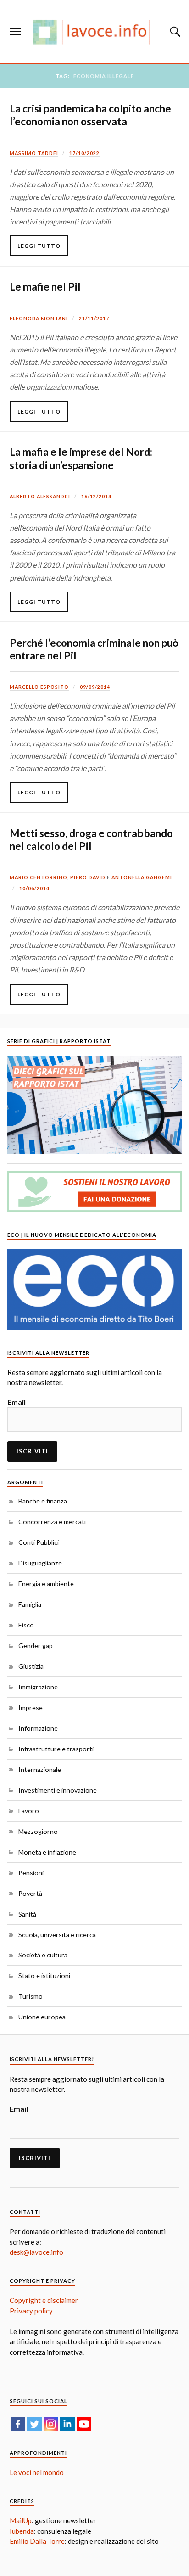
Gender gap (36, 1646)
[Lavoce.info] (94, 32)
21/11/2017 (94, 319)
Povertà (30, 1893)
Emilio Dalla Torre (37, 2541)
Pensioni (31, 1873)
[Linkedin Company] (67, 2424)
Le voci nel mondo (37, 2472)
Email (17, 1402)
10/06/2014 (34, 888)
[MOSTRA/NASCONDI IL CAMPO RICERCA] (174, 32)
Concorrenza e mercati (52, 1522)
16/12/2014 (96, 497)
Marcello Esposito (39, 687)
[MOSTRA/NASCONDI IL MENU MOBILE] (15, 32)
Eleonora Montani (39, 319)
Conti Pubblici (39, 1542)
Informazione (38, 1728)
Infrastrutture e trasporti (56, 1749)
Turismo (31, 1996)
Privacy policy (31, 2311)
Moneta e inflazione (47, 1852)
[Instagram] (51, 2424)
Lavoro (29, 1811)
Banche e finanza (43, 1501)
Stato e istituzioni (44, 1975)
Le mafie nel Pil (45, 287)
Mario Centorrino (39, 877)
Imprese (31, 1707)
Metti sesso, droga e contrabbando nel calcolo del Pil (91, 840)
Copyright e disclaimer (44, 2300)
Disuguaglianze (40, 1563)
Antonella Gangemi (142, 877)
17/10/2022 (84, 153)
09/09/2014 (95, 687)
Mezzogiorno (38, 1831)
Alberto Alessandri (40, 497)
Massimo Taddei (34, 153)
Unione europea (42, 2017)
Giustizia (31, 1666)
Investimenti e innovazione (58, 1790)
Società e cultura (43, 1955)
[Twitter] (34, 2424)
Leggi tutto (39, 246)
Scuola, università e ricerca (57, 1935)
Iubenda (22, 2531)
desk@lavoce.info (36, 2252)
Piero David (88, 877)
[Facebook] (18, 2424)
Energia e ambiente (46, 1584)
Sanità (27, 1914)
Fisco (26, 1625)
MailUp (21, 2520)
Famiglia (30, 1604)
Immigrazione (38, 1687)
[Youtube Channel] (84, 2424)
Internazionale (40, 1769)
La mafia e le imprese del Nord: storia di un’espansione (81, 458)
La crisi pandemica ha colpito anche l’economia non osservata (90, 115)
